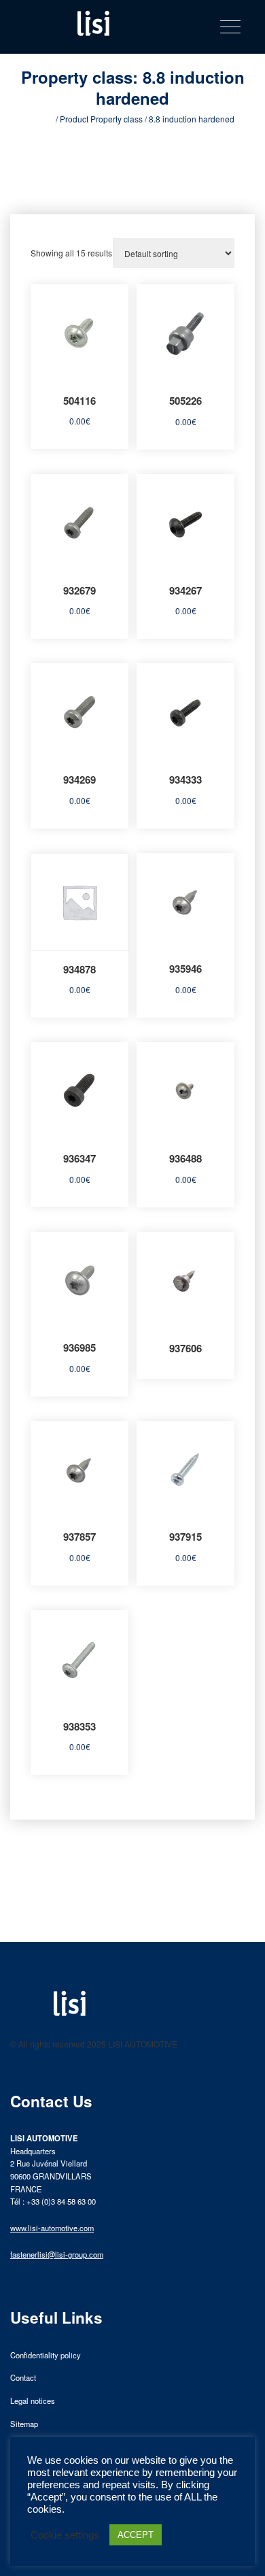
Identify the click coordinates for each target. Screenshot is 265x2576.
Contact (23, 2377)
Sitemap (24, 2424)
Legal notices (33, 2401)
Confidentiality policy (46, 2355)
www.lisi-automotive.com (52, 2228)
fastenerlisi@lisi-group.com (57, 2254)
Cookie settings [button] (65, 2535)
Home (42, 119)
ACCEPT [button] (136, 2535)
